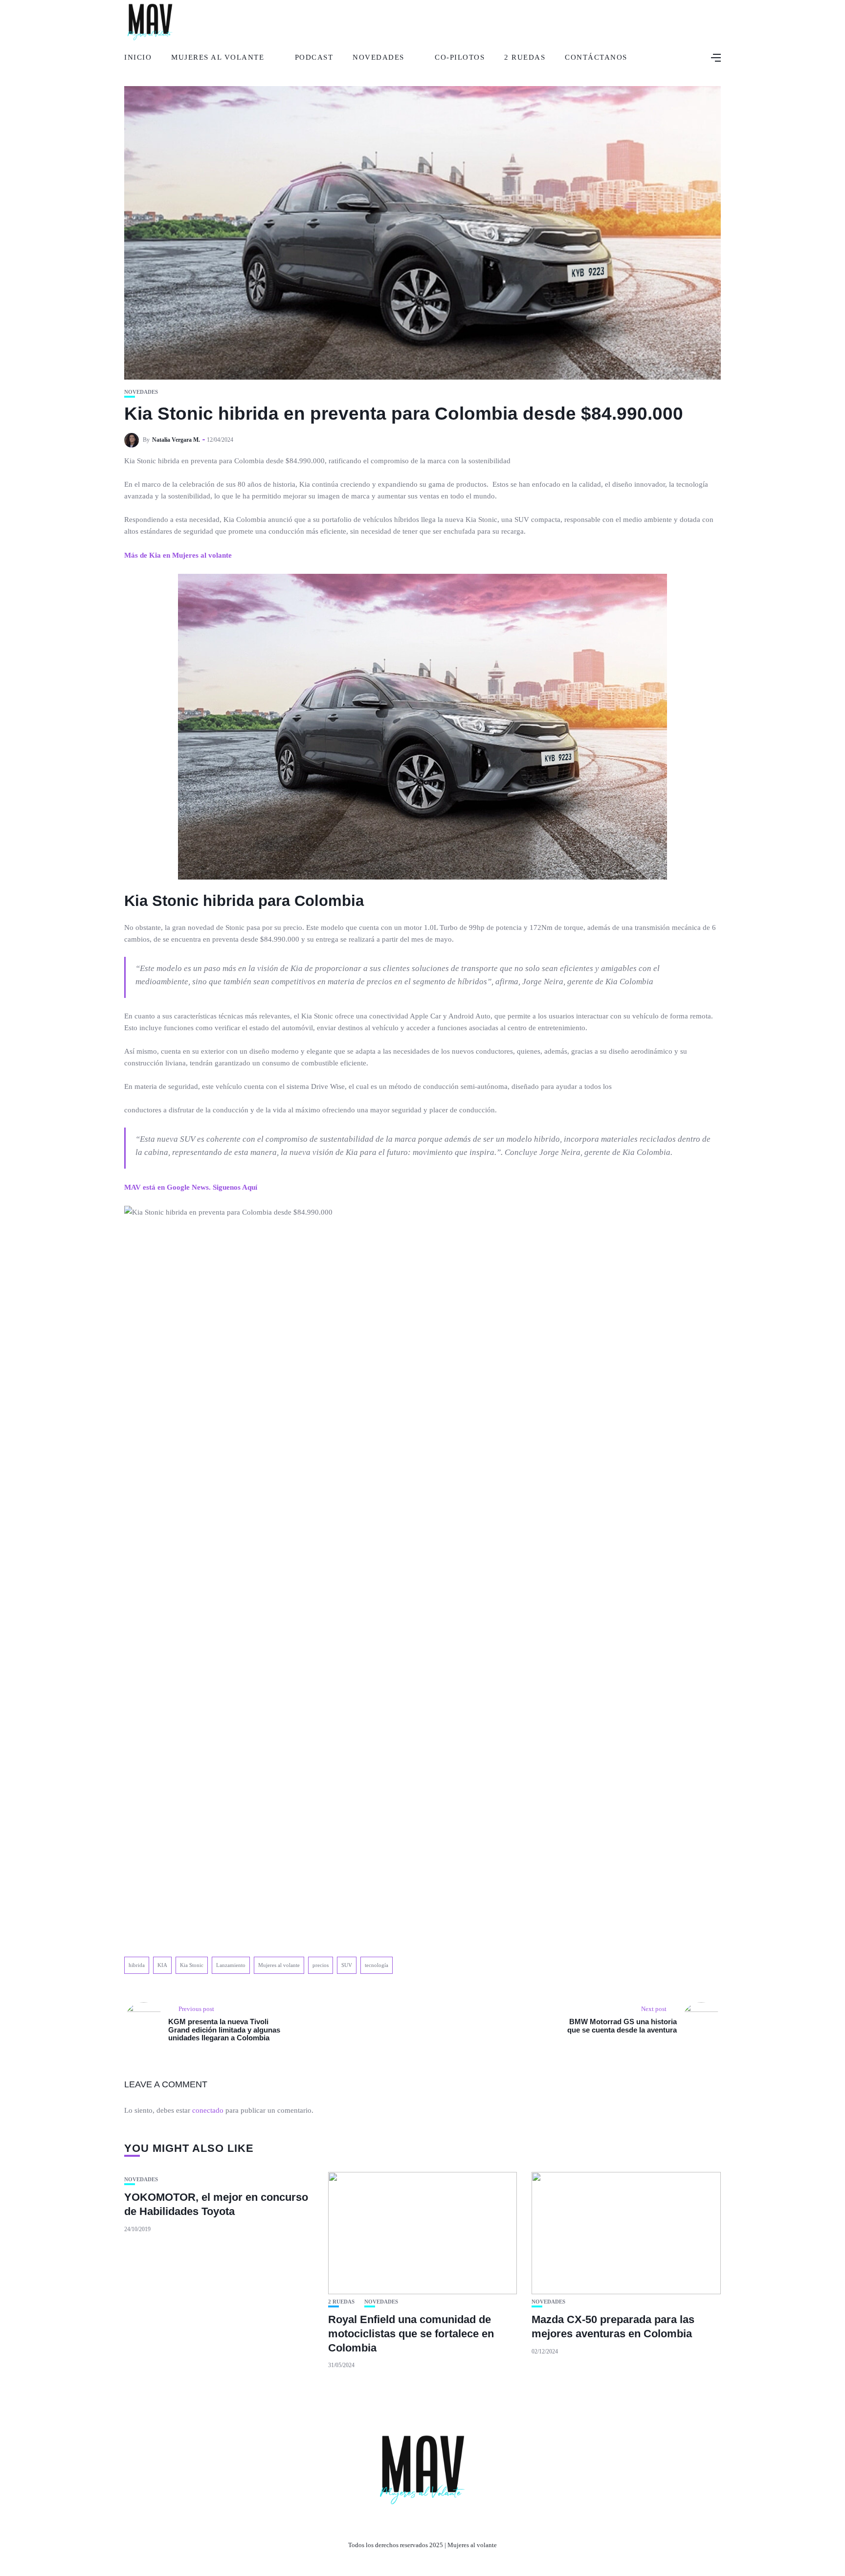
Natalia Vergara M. (176, 440)
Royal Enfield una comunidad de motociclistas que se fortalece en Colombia (411, 2333)
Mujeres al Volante (218, 57)
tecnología (377, 1965)
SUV (347, 1965)
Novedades (378, 57)
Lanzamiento (231, 1965)
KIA (162, 1965)
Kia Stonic (192, 1965)
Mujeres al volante (279, 1965)
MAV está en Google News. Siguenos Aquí (191, 1187)
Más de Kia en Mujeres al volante (178, 555)
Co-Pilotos (460, 57)
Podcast (314, 57)
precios (321, 1965)
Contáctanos (596, 57)
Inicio (138, 57)
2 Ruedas (525, 57)
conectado (208, 2110)
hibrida (137, 1965)
